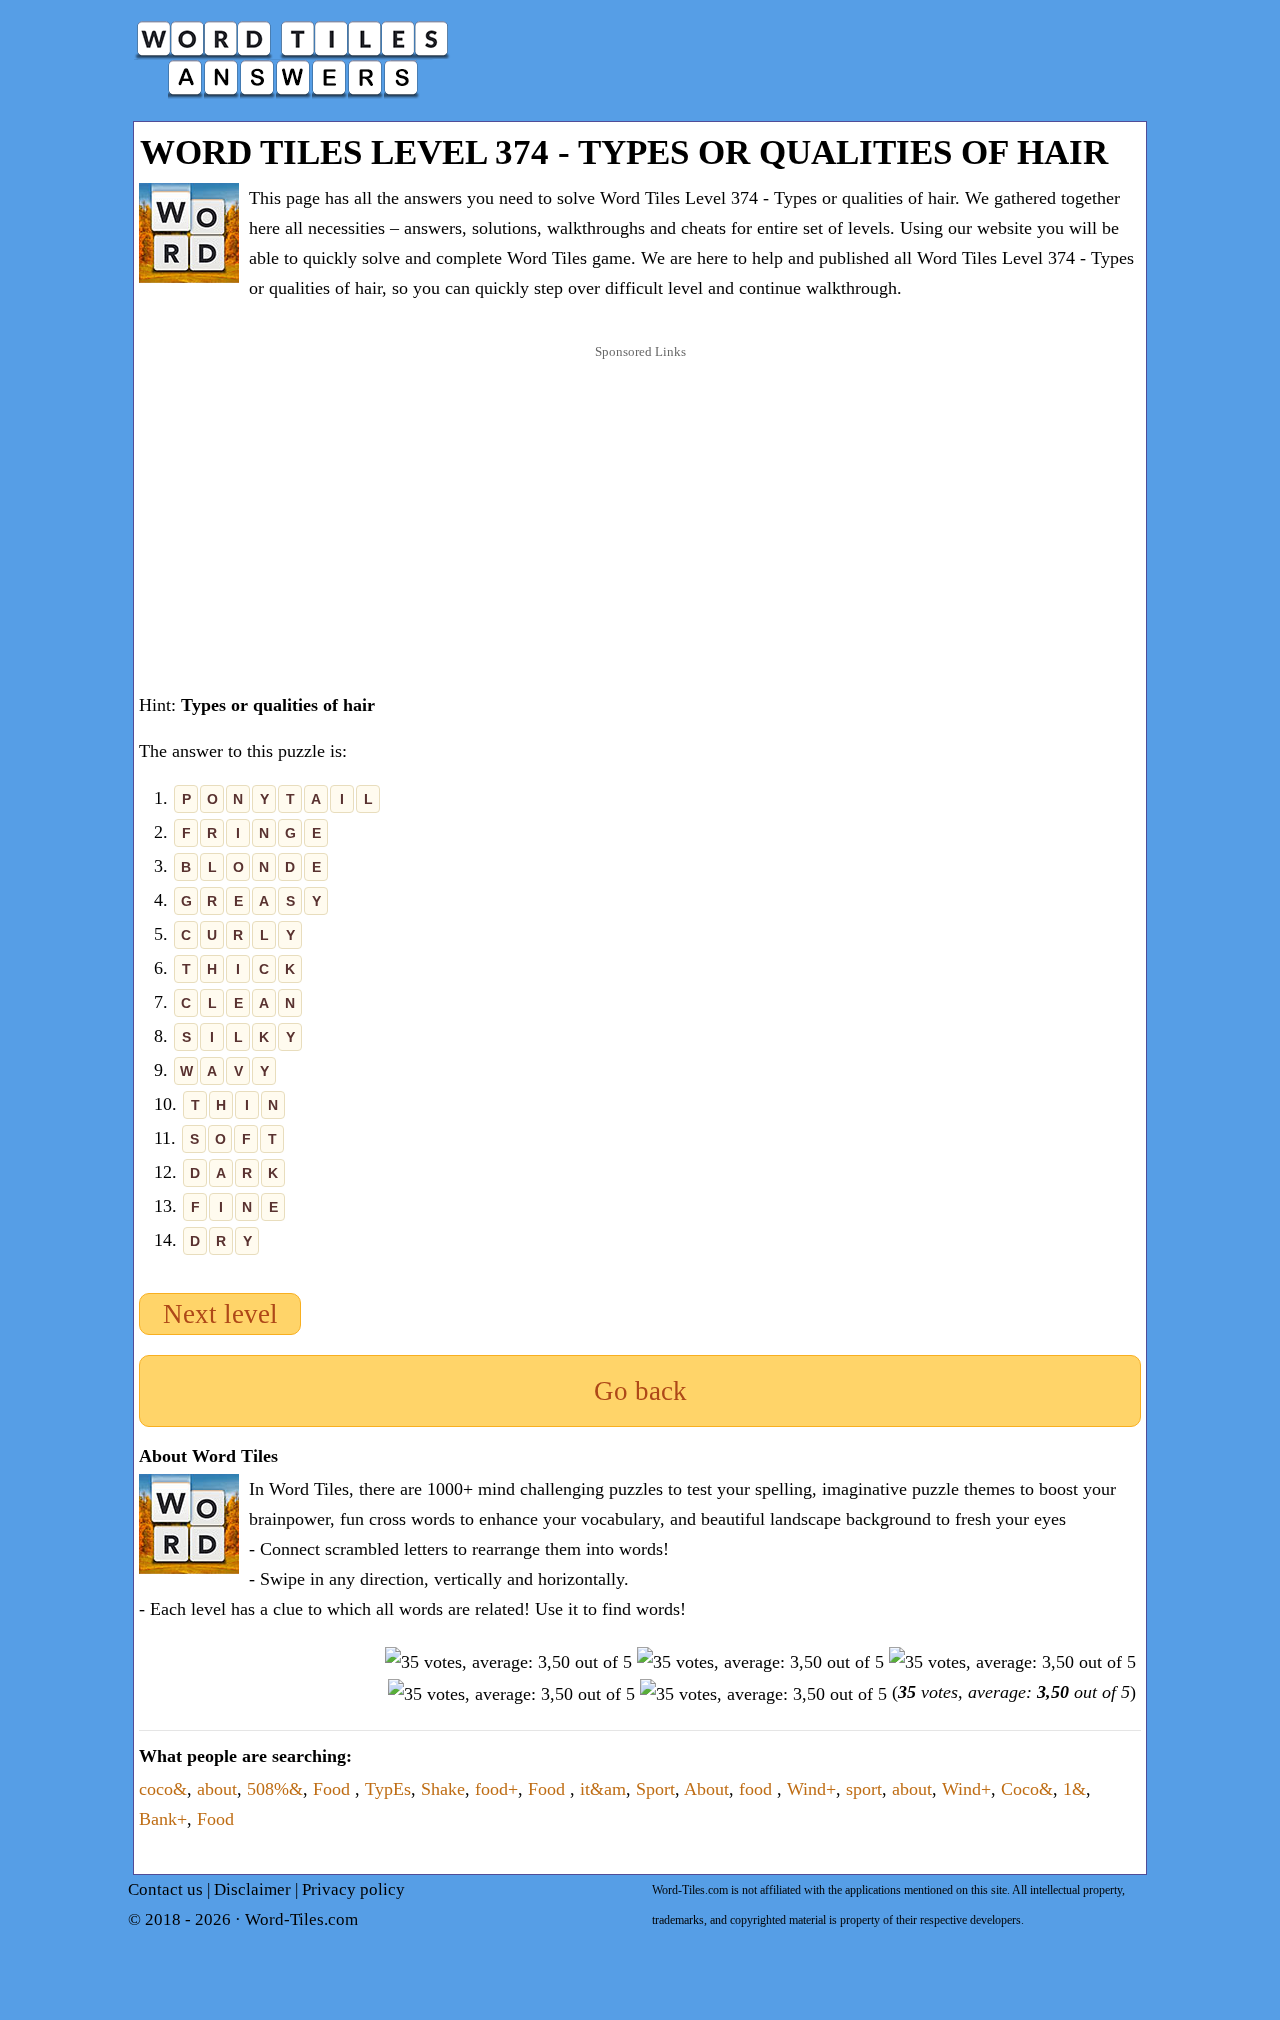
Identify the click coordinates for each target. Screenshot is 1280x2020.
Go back (640, 1391)
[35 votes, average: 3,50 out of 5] (508, 1662)
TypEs (388, 1789)
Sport (655, 1789)
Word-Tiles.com (301, 1919)
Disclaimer (252, 1889)
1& (1074, 1789)
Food (334, 1789)
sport (864, 1789)
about (217, 1789)
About (706, 1789)
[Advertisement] (640, 499)
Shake (443, 1789)
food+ (496, 1789)
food (758, 1789)
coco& (163, 1789)
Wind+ (811, 1789)
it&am (603, 1789)
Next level (220, 1314)
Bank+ (163, 1819)
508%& (275, 1789)
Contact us (165, 1889)
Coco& (1027, 1789)
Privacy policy (353, 1889)
